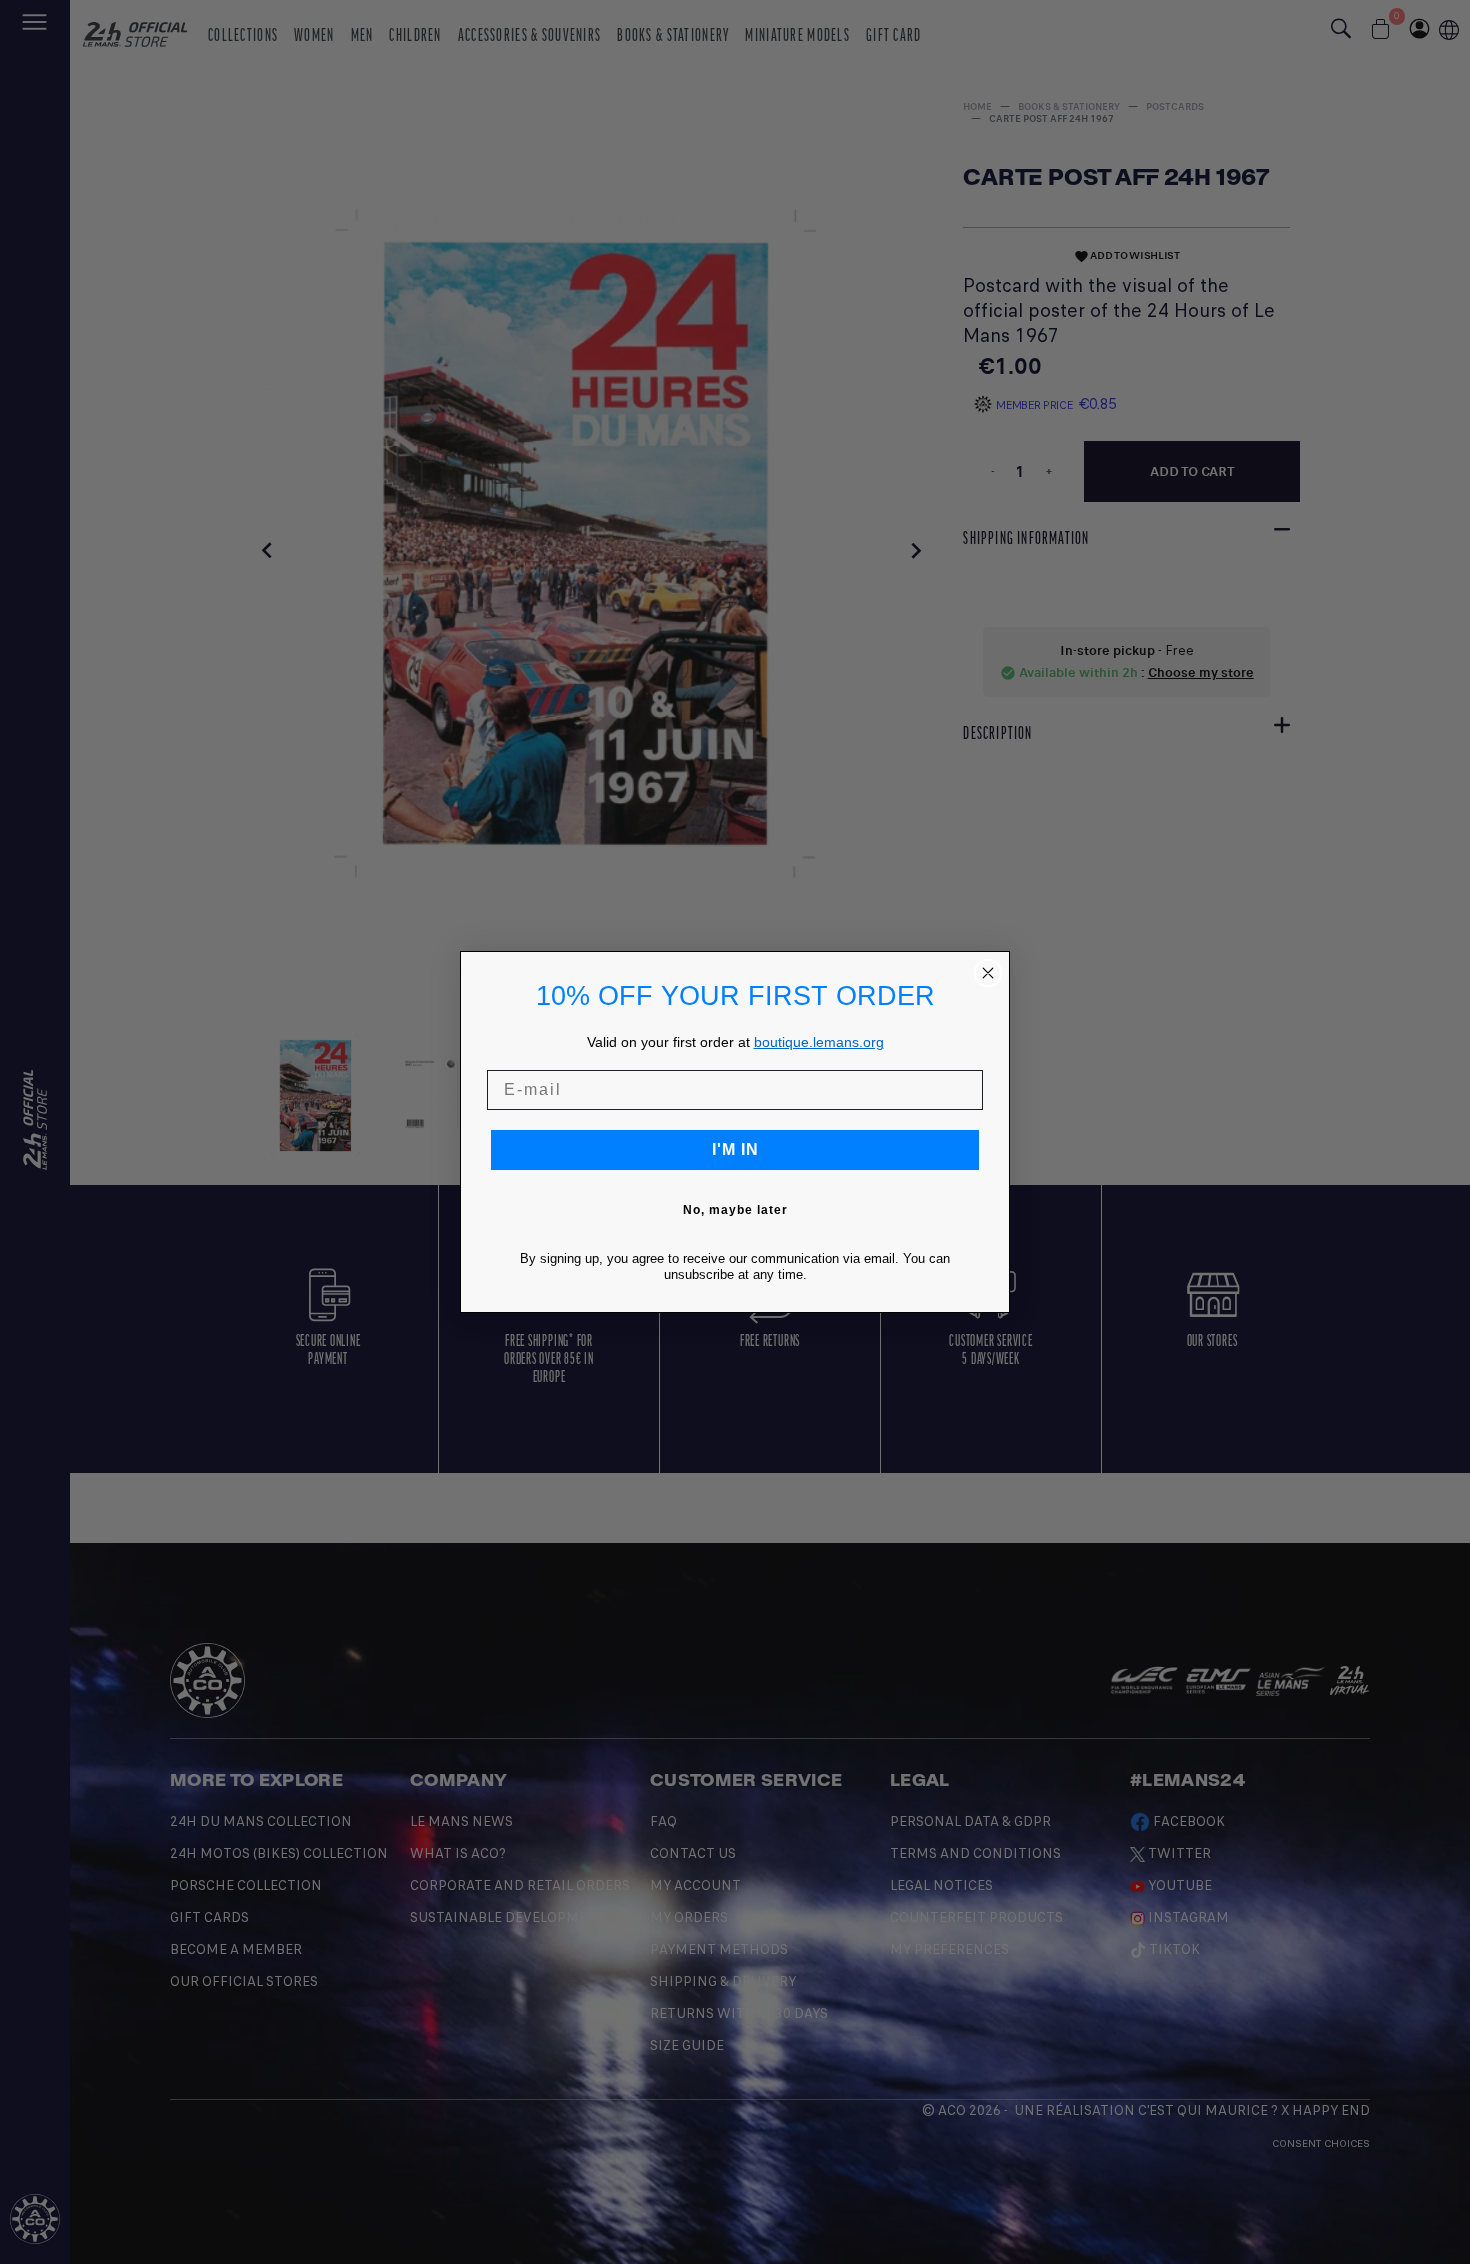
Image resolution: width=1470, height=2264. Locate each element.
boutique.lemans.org (819, 1042)
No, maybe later (735, 1210)
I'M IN (735, 1149)
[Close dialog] (988, 973)
